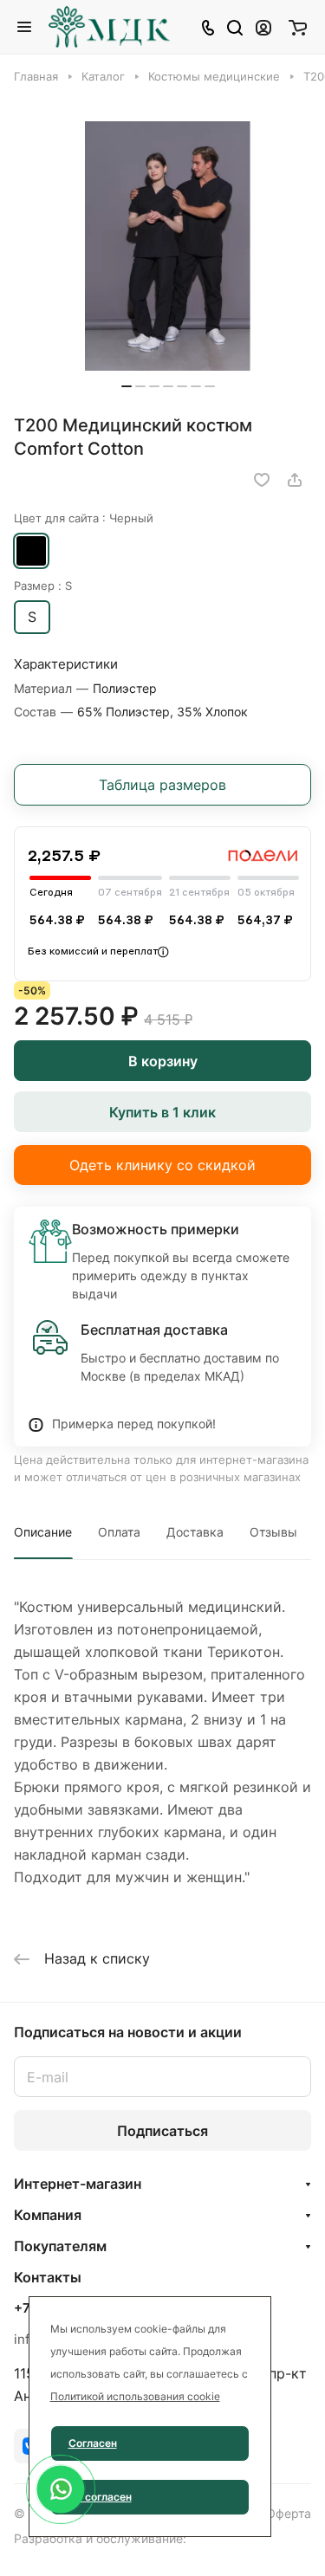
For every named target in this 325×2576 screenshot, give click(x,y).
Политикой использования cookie (135, 2396)
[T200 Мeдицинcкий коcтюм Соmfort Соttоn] (168, 246)
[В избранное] (262, 480)
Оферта (289, 2513)
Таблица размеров (162, 785)
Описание (43, 1532)
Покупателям (60, 2246)
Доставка (195, 1532)
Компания (48, 2215)
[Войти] (263, 27)
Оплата (119, 1532)
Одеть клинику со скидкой (162, 1165)
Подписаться (162, 2131)
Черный (31, 551)
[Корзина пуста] (298, 27)
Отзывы (273, 1532)
